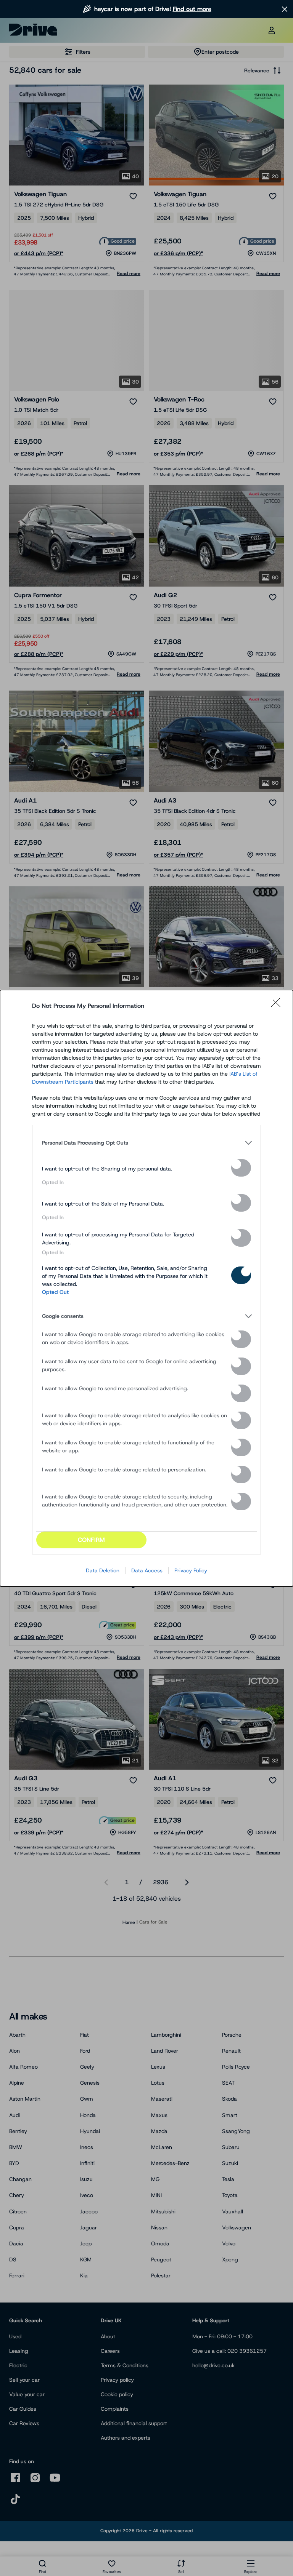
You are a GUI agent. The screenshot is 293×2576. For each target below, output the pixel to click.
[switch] (241, 1168)
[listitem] (146, 1143)
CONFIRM (91, 1540)
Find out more (192, 9)
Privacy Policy (191, 1570)
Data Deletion (103, 1570)
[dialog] (146, 1288)
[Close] (278, 1006)
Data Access (147, 1570)
